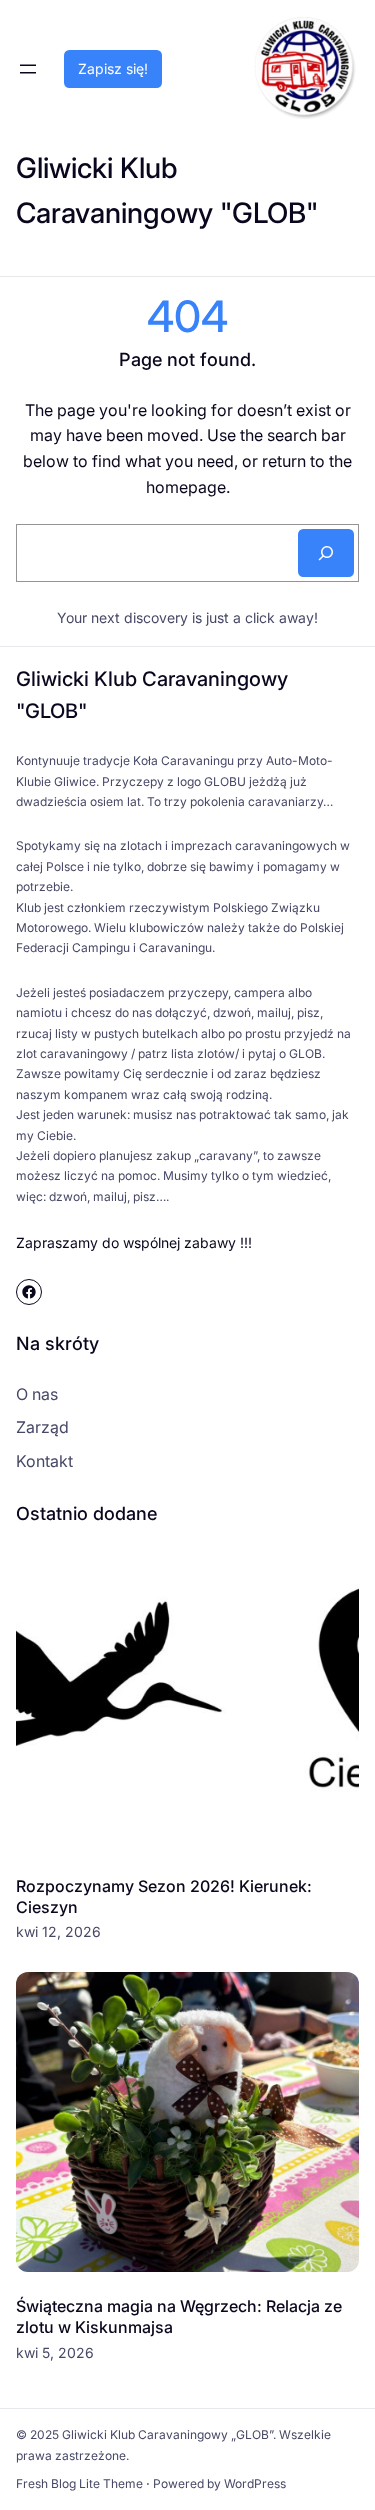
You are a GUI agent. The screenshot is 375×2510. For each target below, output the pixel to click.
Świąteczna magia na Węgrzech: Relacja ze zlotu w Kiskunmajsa (179, 2316)
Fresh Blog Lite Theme (79, 2483)
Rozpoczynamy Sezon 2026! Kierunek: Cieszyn (164, 1896)
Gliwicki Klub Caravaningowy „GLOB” (167, 2434)
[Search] (326, 553)
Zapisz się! (113, 68)
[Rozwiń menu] (28, 69)
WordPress (255, 2483)
